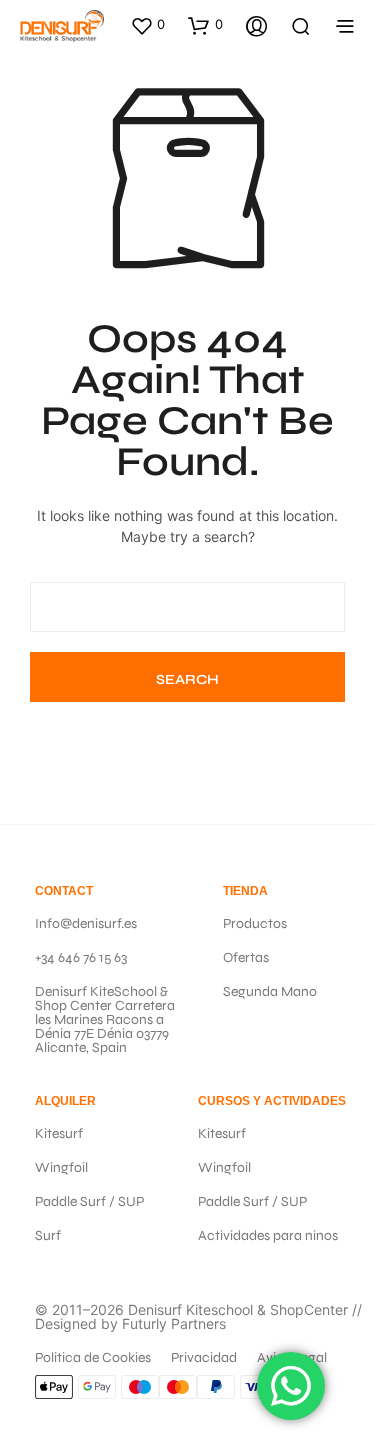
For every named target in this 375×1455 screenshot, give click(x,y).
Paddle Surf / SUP (89, 1201)
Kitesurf (59, 1133)
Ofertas (246, 957)
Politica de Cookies (93, 1357)
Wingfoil (61, 1167)
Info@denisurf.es (86, 923)
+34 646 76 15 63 (81, 957)
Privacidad (204, 1357)
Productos (255, 923)
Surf (48, 1235)
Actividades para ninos (268, 1235)
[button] (147, 25)
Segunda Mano (270, 991)
